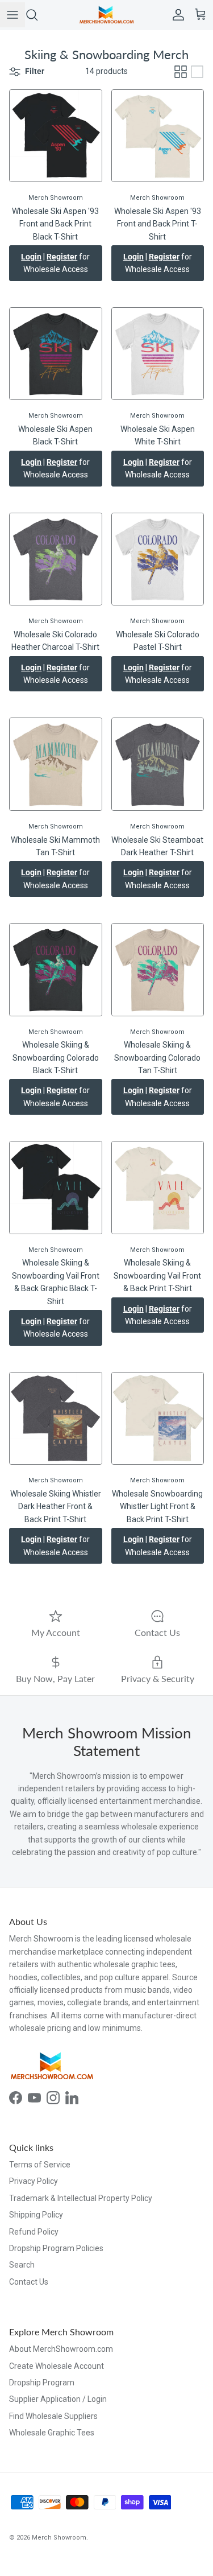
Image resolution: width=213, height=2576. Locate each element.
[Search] (37, 15)
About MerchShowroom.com (61, 2349)
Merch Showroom (59, 2538)
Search (22, 2265)
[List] (197, 72)
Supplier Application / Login (58, 2399)
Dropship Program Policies (56, 2248)
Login (31, 257)
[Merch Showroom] (107, 15)
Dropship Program (42, 2383)
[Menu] (12, 15)
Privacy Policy (34, 2181)
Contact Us (29, 2282)
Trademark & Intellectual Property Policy (81, 2198)
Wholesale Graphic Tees (52, 2433)
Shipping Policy (36, 2215)
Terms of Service (40, 2165)
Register (62, 257)
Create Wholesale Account (57, 2366)
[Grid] (181, 72)
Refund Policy (34, 2232)
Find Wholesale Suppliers (53, 2416)
